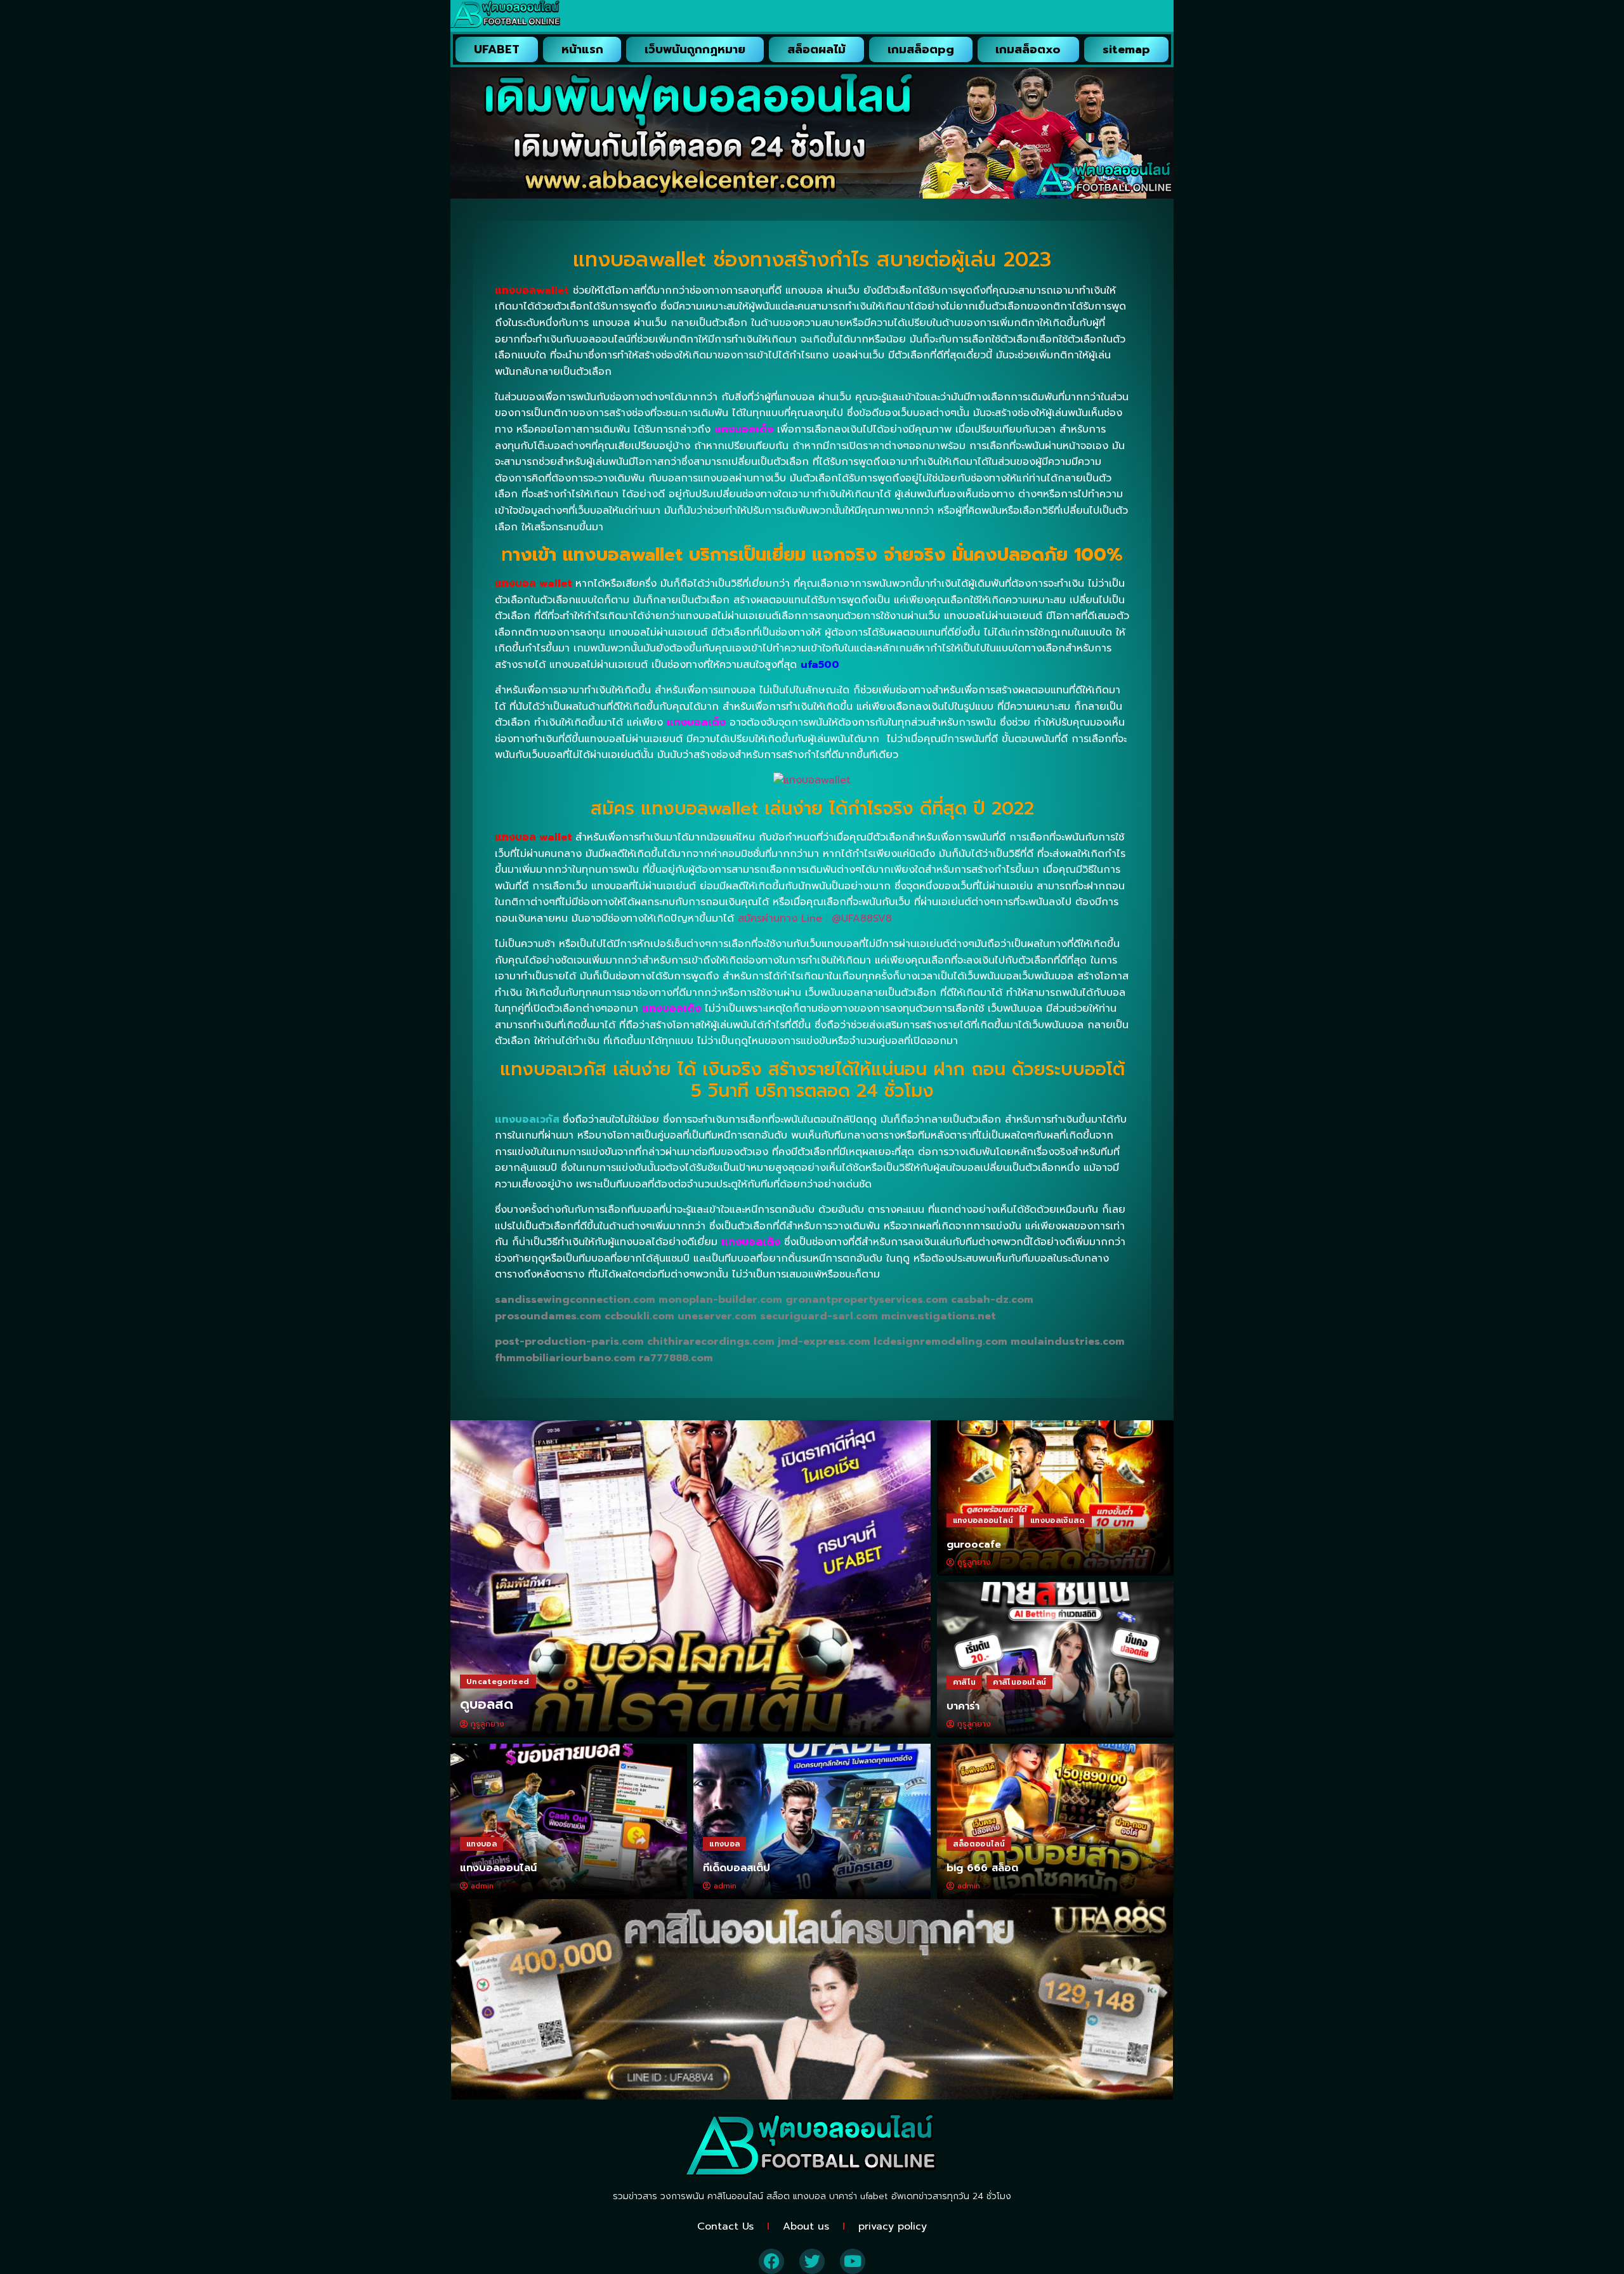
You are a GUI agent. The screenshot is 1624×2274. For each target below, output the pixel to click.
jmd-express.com (824, 1342)
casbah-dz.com (992, 1300)
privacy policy (893, 2226)
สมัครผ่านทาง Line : (785, 918)
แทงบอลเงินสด (1058, 1520)
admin (482, 1886)
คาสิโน (965, 1682)
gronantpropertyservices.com (867, 1300)
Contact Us (725, 2226)
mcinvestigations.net (939, 1316)
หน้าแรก (582, 49)
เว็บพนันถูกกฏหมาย (695, 49)
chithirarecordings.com (711, 1342)
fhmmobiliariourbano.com (565, 1358)
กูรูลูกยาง (488, 1724)
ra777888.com (676, 1358)
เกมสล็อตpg (921, 49)
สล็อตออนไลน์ (979, 1844)
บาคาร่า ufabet (859, 2196)
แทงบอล (481, 1844)
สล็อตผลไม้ (816, 49)
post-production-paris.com (569, 1342)
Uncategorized (498, 1682)
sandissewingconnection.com (575, 1300)
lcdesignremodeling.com (940, 1342)
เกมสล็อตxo (1028, 49)
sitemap (1126, 49)
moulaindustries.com (1068, 1342)
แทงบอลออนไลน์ (983, 1520)
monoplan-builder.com (720, 1300)
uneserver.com (717, 1316)
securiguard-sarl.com (819, 1316)
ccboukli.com (639, 1316)
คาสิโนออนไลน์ (1019, 1682)
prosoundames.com (548, 1316)
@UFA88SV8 (862, 918)
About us (806, 2226)
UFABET (497, 49)
